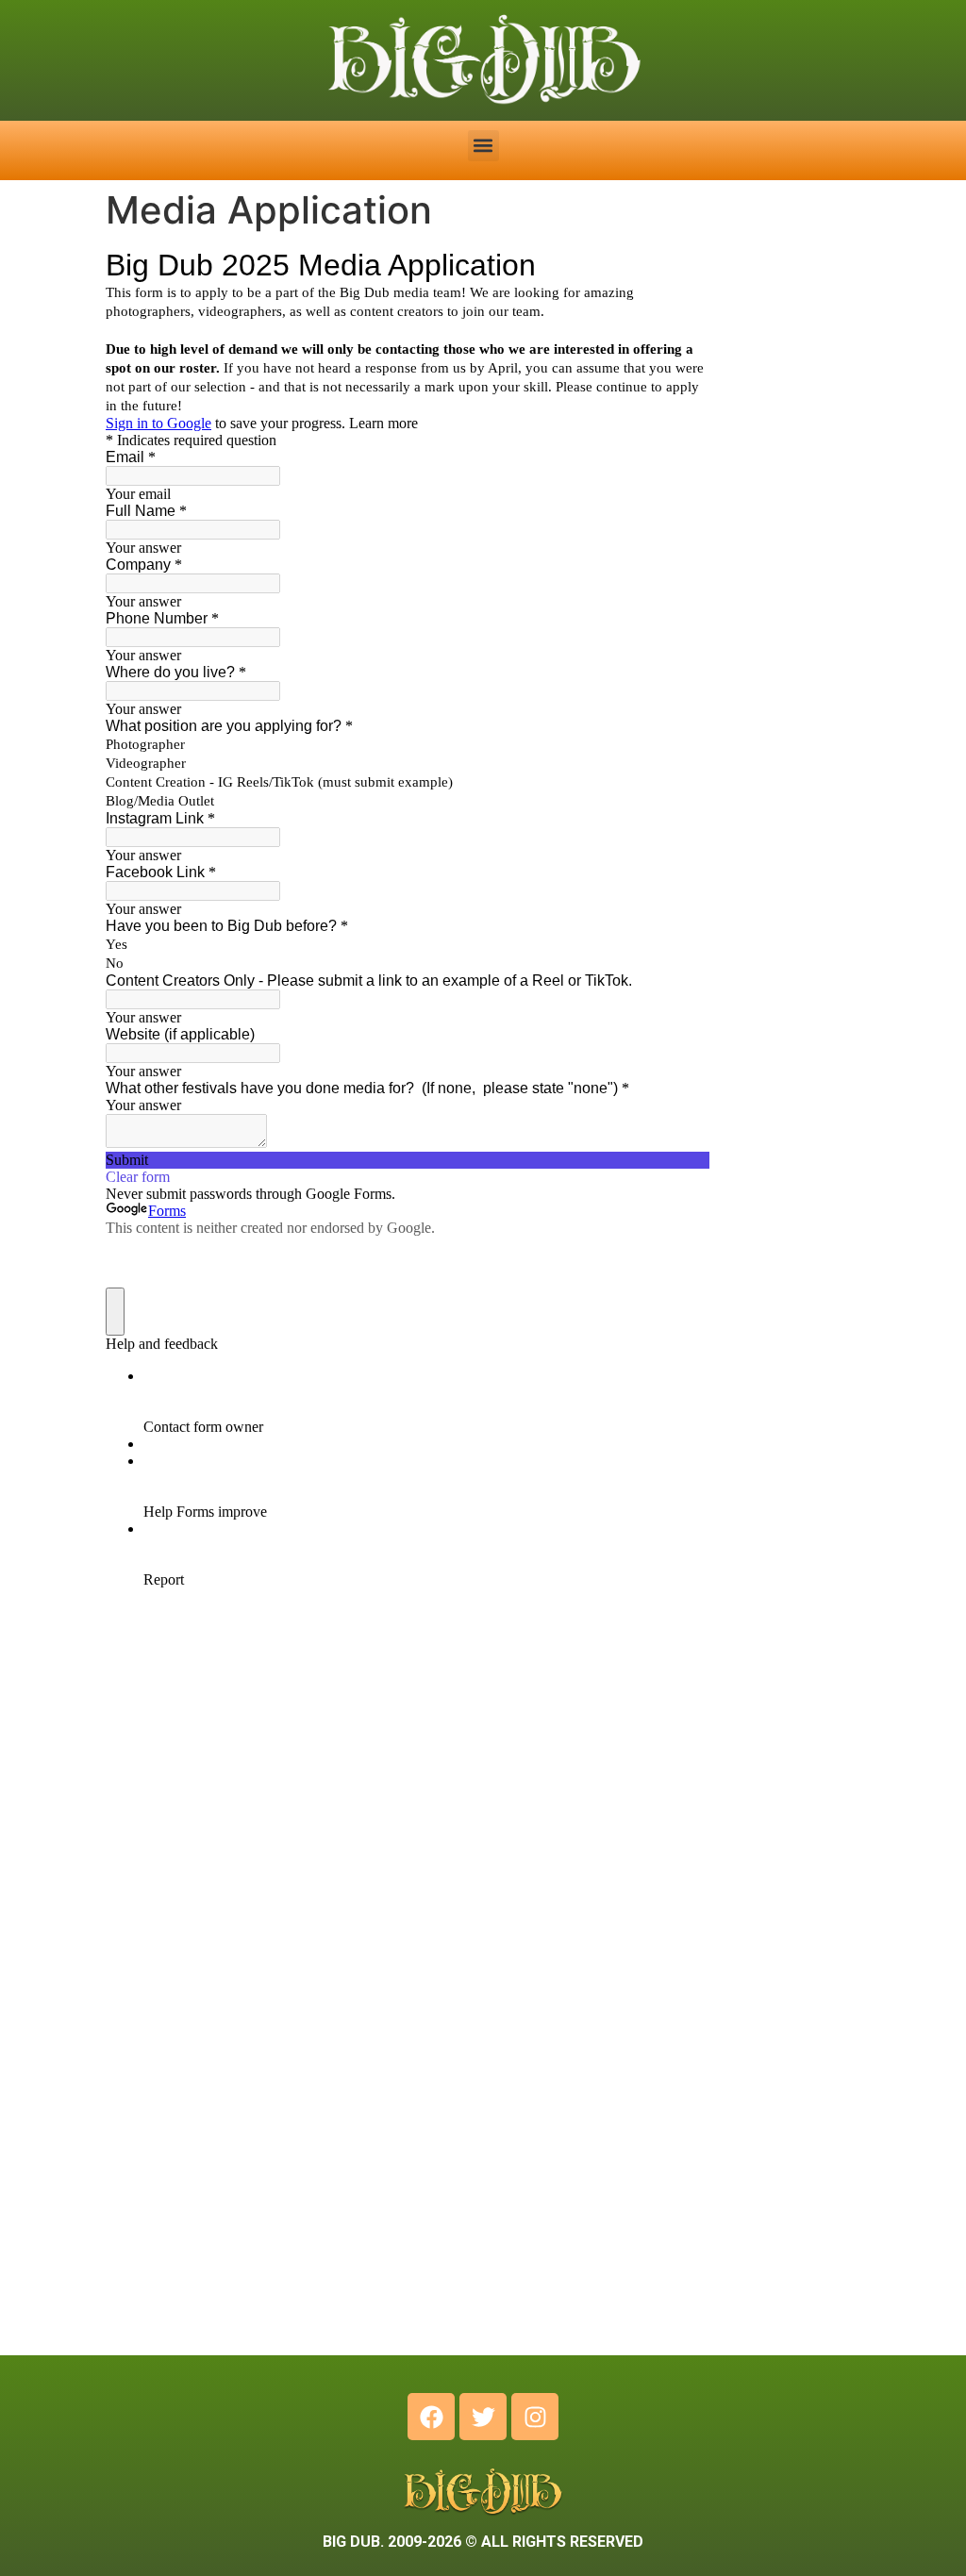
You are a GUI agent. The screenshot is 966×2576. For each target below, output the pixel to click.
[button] (483, 146)
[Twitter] (483, 2417)
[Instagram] (535, 2417)
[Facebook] (431, 2417)
